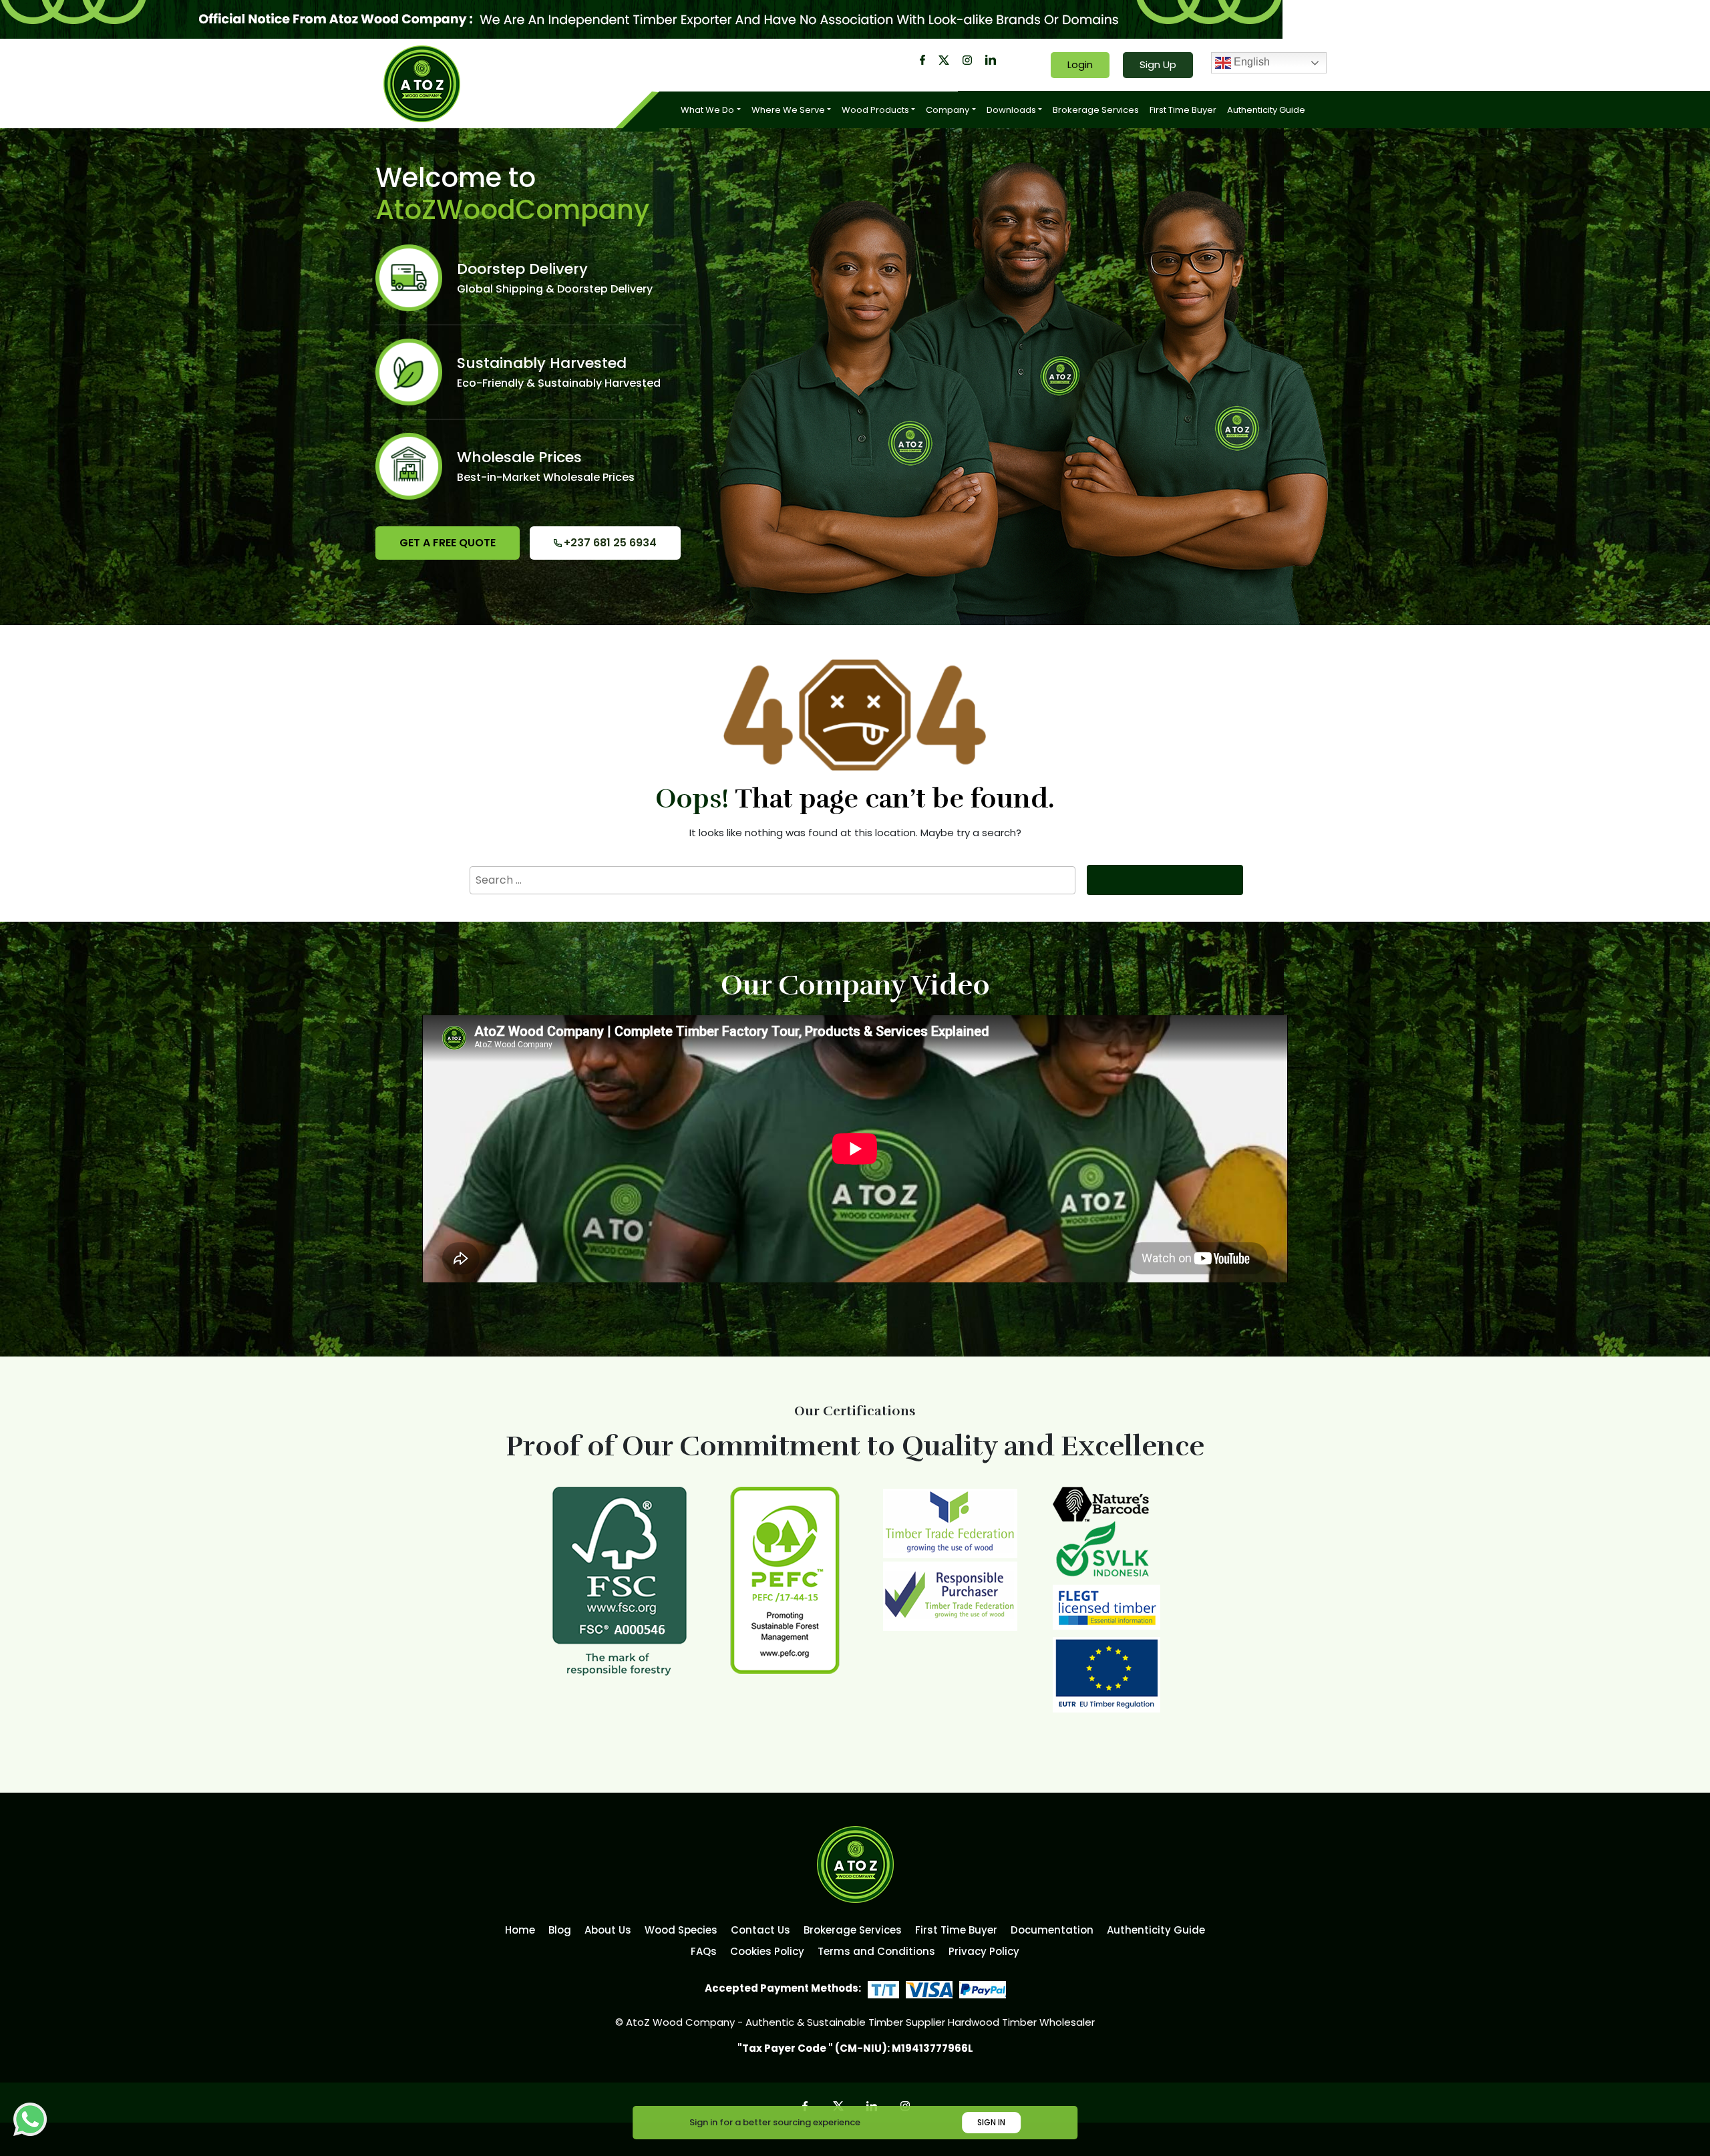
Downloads (1011, 110)
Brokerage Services (1096, 110)
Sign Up (1158, 64)
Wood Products (875, 110)
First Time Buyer (1183, 110)
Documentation (1052, 1930)
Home (520, 1930)
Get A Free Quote (448, 543)
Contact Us (760, 1930)
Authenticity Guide (1266, 110)
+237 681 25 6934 (610, 543)
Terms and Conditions (876, 1951)
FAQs (704, 1951)
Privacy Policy (984, 1951)
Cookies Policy (767, 1951)
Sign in (991, 2122)
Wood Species (681, 1930)
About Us (608, 1930)
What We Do (707, 110)
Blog (560, 1930)
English (1250, 62)
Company (948, 110)
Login (1080, 64)
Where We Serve (788, 110)
